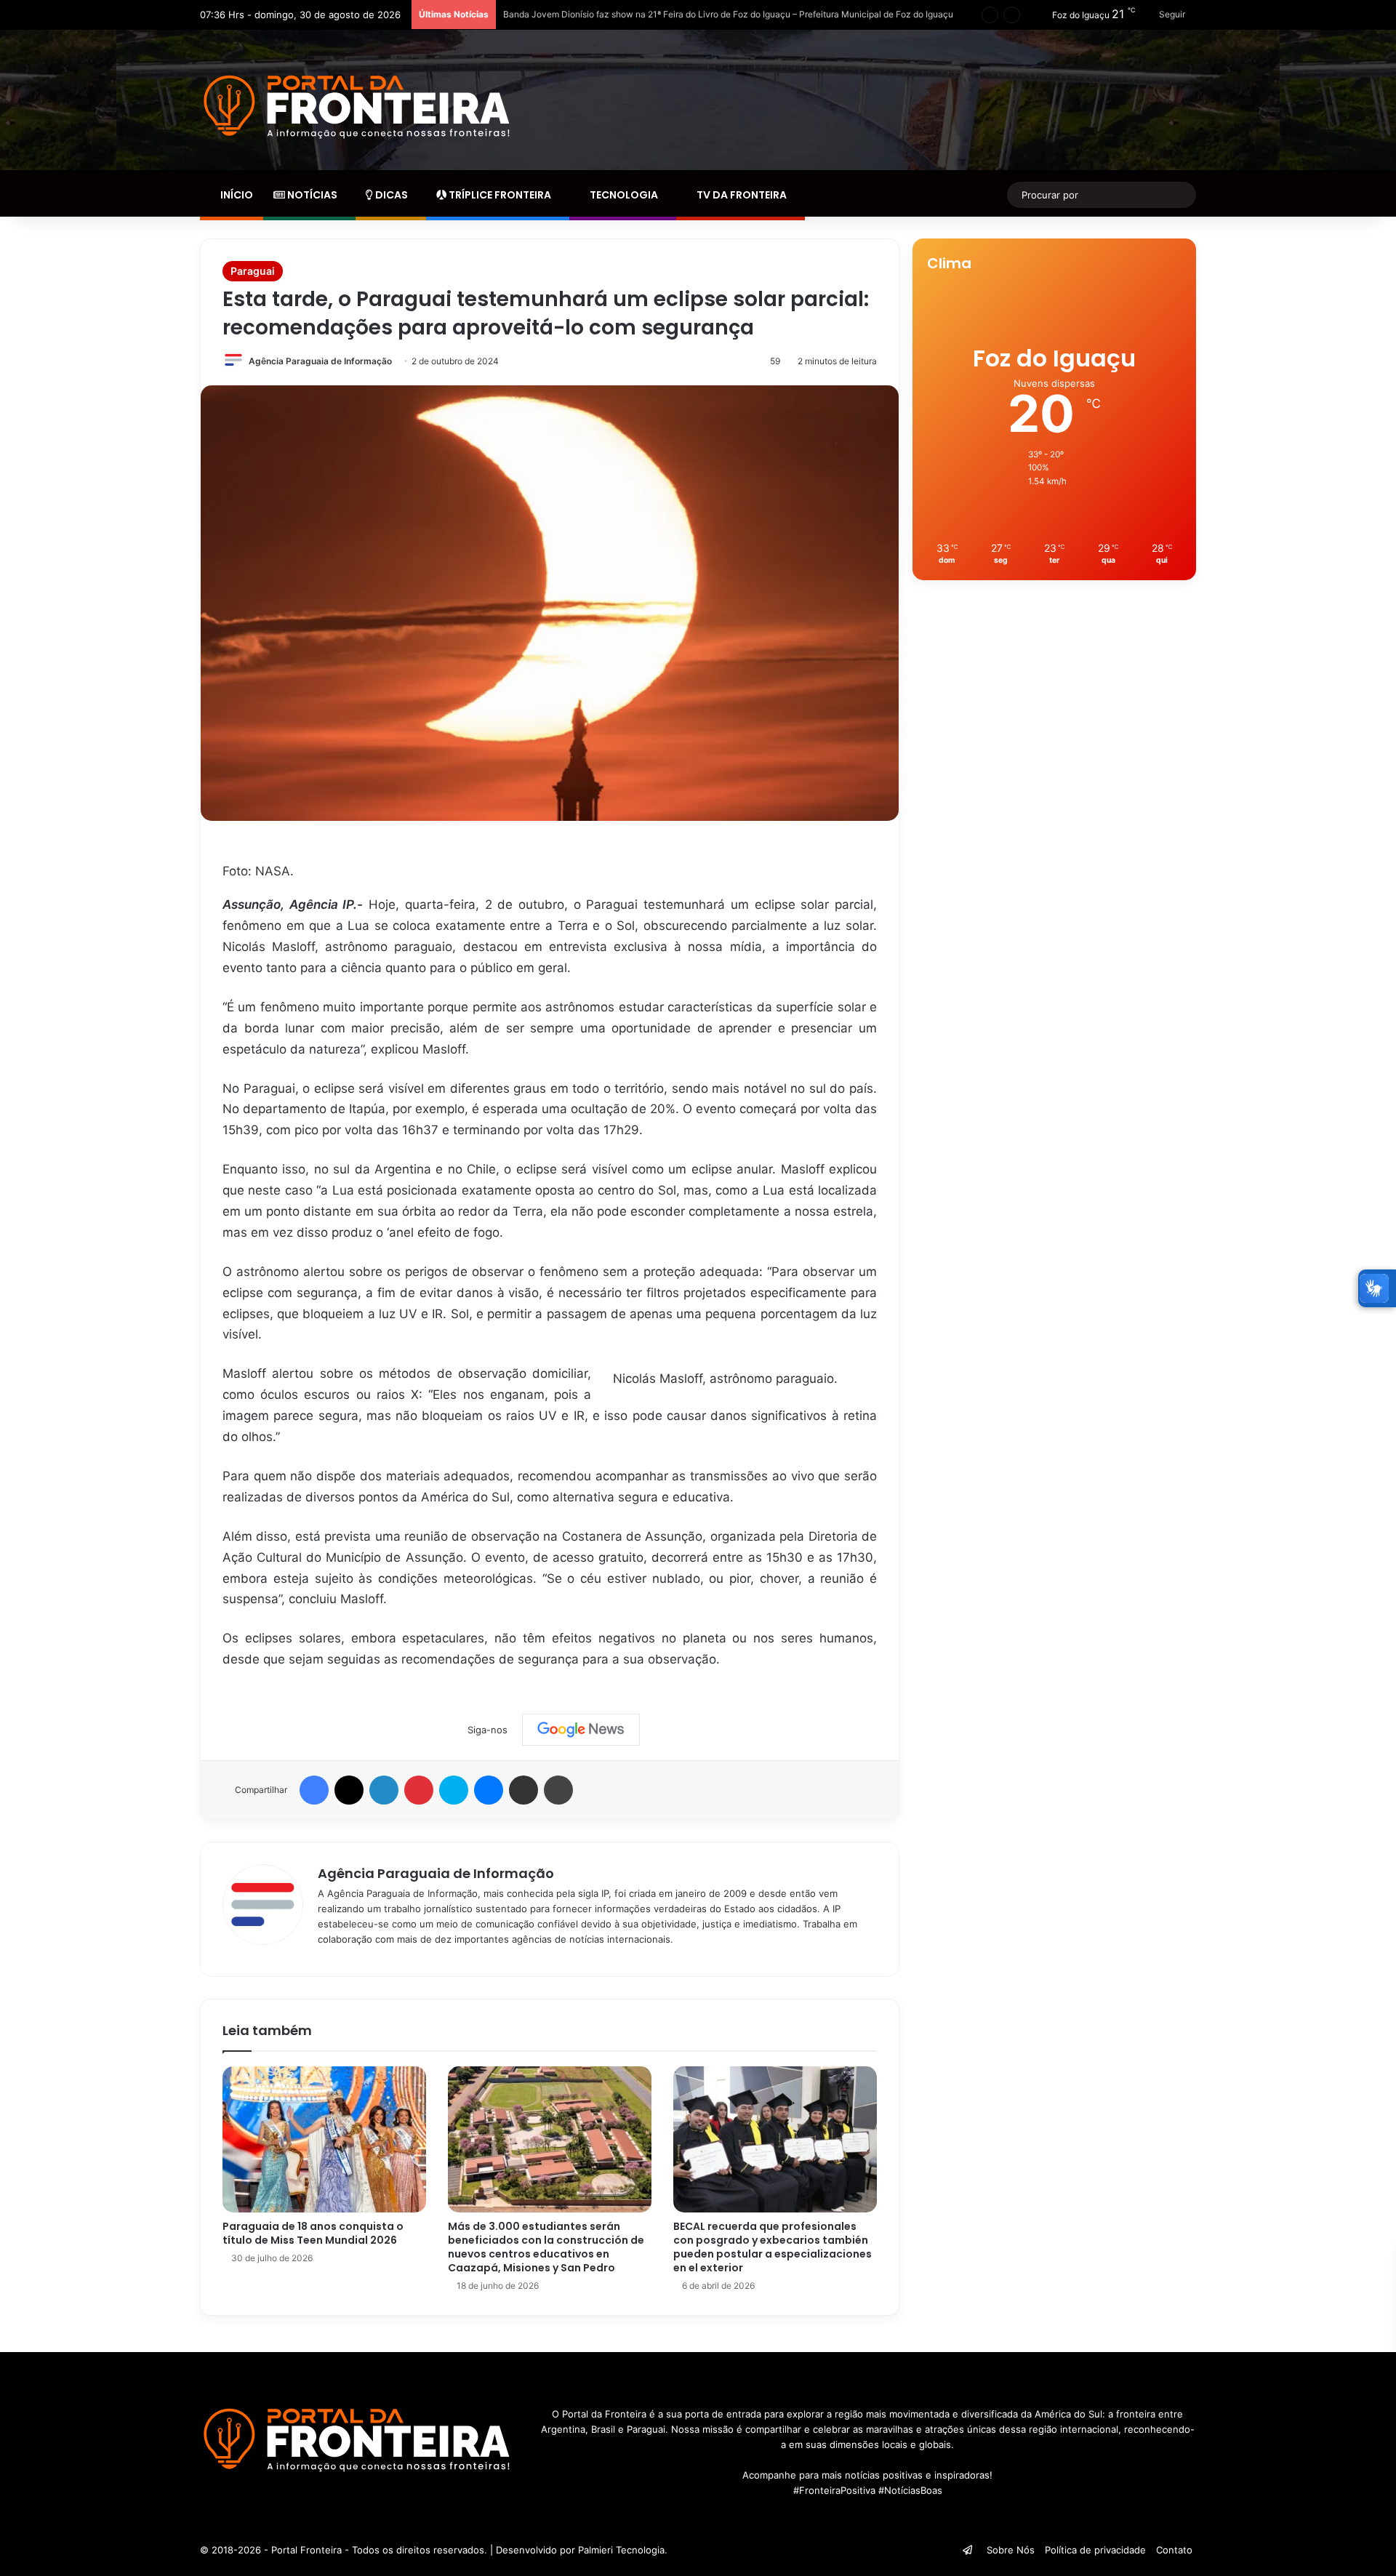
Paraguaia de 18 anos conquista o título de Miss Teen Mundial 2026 (313, 2233)
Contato (1174, 2550)
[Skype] (454, 1790)
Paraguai (253, 271)
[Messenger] (489, 1790)
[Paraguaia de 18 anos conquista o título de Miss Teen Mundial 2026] (324, 2139)
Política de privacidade (1095, 2550)
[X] (349, 1790)
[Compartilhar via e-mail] (523, 1790)
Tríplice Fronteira (499, 195)
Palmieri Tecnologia (621, 2550)
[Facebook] (314, 1790)
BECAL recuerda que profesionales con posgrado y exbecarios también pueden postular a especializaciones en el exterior (773, 2247)
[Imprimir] (558, 1790)
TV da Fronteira (741, 195)
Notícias (311, 195)
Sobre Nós (1011, 2550)
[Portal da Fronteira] (359, 107)
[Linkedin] (384, 1790)
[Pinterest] (419, 1790)
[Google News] (581, 1730)
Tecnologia (623, 195)
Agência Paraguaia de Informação (320, 361)
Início (236, 195)
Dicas (390, 195)
